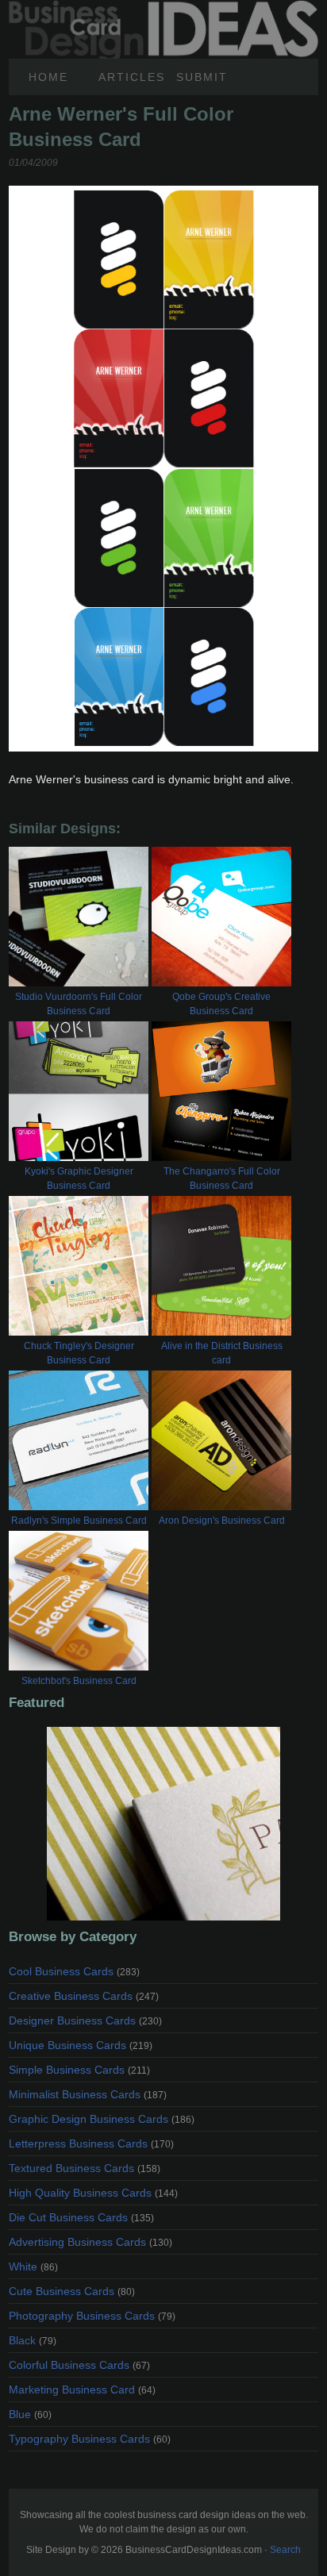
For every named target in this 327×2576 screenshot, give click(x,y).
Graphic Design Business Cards (102, 2119)
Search (285, 2550)
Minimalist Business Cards (88, 2094)
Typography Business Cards (90, 2439)
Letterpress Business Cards (91, 2143)
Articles (131, 77)
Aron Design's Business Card (222, 1521)
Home (48, 77)
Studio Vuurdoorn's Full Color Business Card (79, 1004)
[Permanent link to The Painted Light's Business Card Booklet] (163, 1824)
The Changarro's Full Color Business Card (222, 1178)
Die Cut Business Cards (81, 2217)
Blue (30, 2414)
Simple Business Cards (79, 2070)
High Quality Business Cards (93, 2193)
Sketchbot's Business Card (79, 1681)
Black (33, 2340)
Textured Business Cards (85, 2168)
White (33, 2266)
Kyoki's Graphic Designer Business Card (79, 1178)
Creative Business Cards (84, 1996)
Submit (202, 77)
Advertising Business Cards (90, 2242)
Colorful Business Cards (79, 2365)
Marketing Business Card (82, 2390)
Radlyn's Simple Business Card (79, 1521)
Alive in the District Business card (222, 1353)
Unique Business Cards (81, 2045)
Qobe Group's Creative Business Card (221, 1004)
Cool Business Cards (74, 1971)
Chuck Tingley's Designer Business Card (79, 1353)
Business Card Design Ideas (163, 9)
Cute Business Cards (72, 2291)
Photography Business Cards (92, 2316)
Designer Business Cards (85, 2020)
